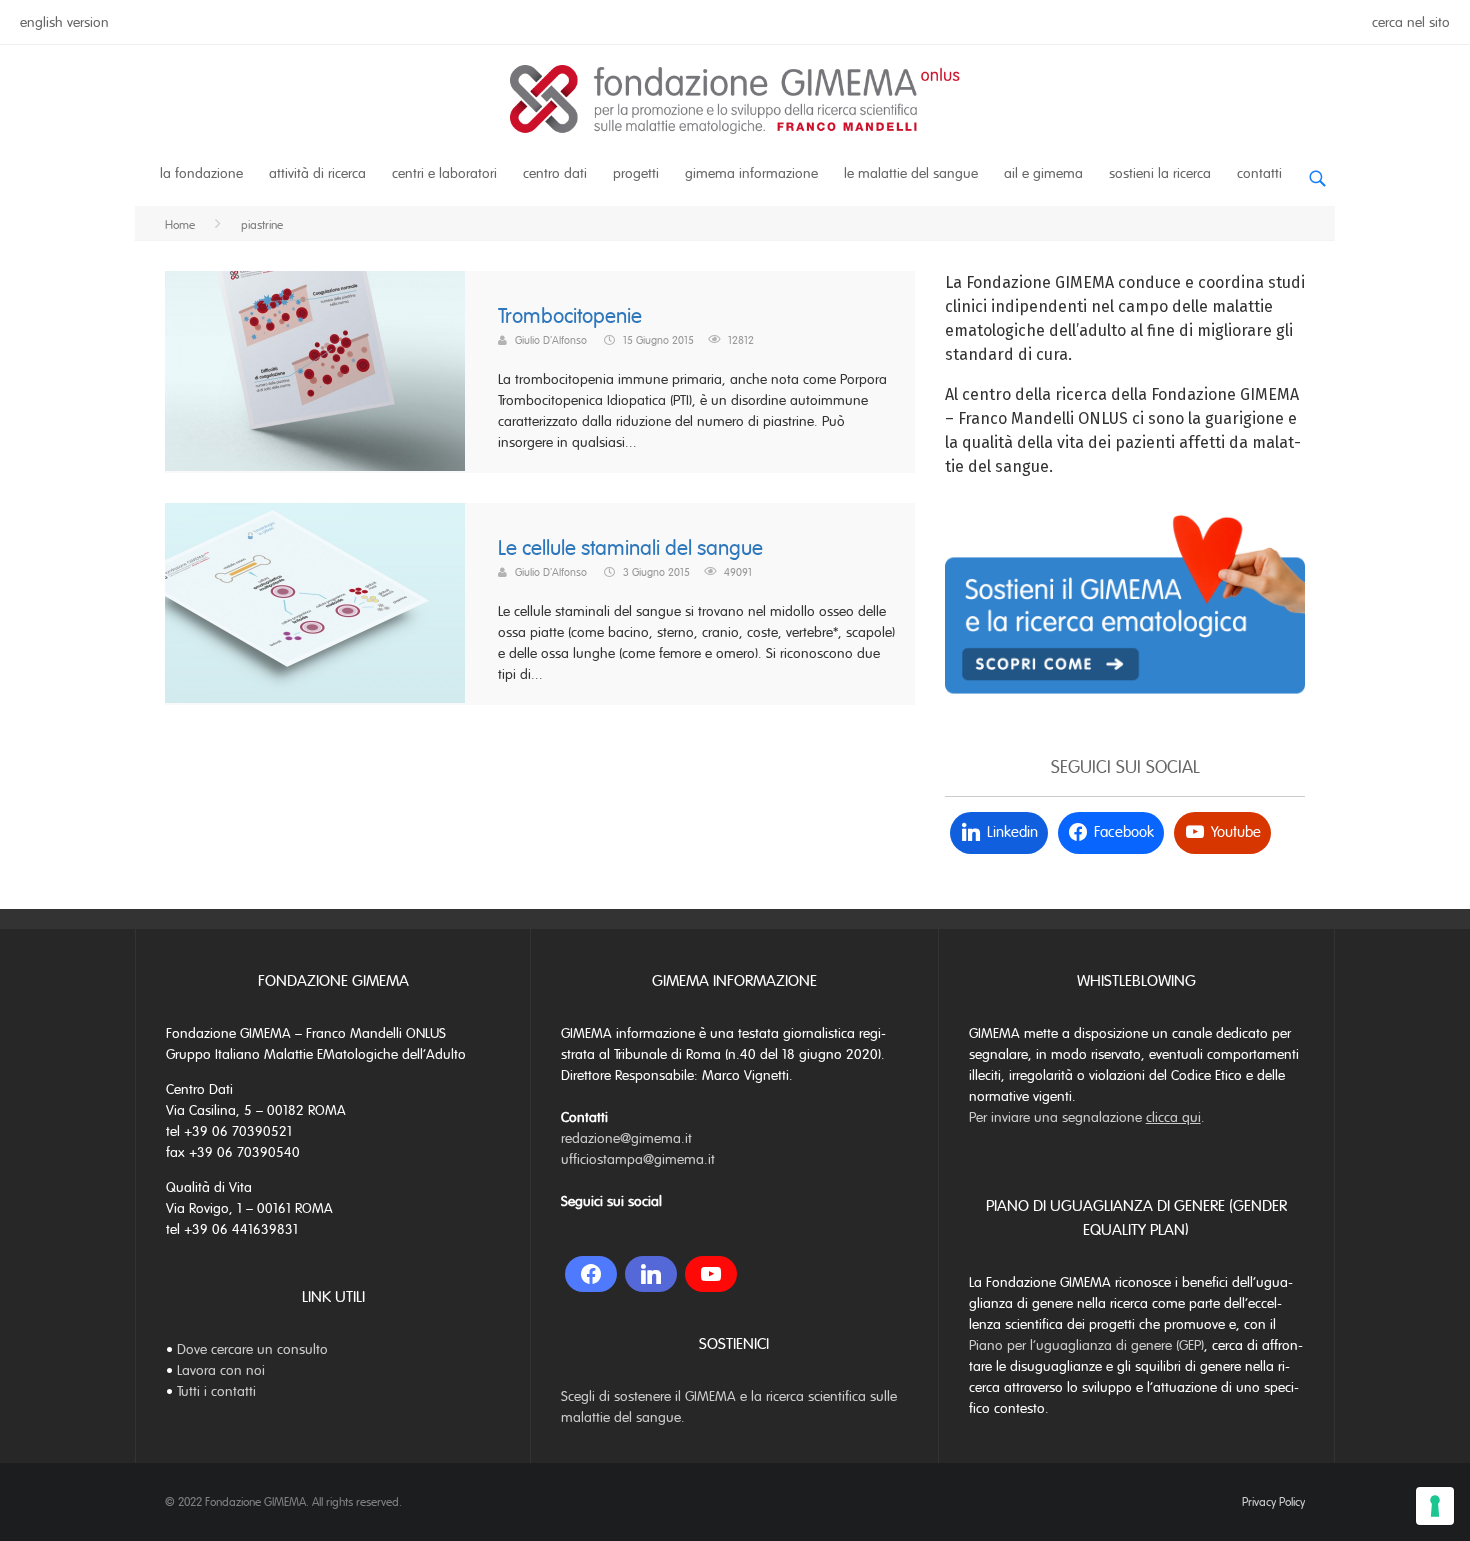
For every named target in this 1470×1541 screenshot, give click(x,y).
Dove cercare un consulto (252, 1349)
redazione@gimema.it (626, 1138)
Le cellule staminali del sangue (630, 548)
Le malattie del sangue (911, 173)
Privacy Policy (1273, 1502)
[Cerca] (1317, 170)
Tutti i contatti (216, 1391)
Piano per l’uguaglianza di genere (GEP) (1086, 1345)
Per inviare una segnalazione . (1087, 1117)
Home (180, 225)
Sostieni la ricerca (1160, 173)
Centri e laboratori (444, 173)
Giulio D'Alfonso (551, 340)
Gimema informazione (751, 173)
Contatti (1259, 173)
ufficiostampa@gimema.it (638, 1159)
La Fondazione (201, 173)
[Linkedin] (651, 1274)
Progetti (636, 173)
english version (64, 22)
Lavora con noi (221, 1370)
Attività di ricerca (317, 173)
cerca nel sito (1411, 22)
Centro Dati (555, 173)
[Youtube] (711, 1274)
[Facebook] (591, 1274)
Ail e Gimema (1043, 173)
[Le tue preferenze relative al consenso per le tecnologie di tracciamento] (1435, 1506)
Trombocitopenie (570, 316)
